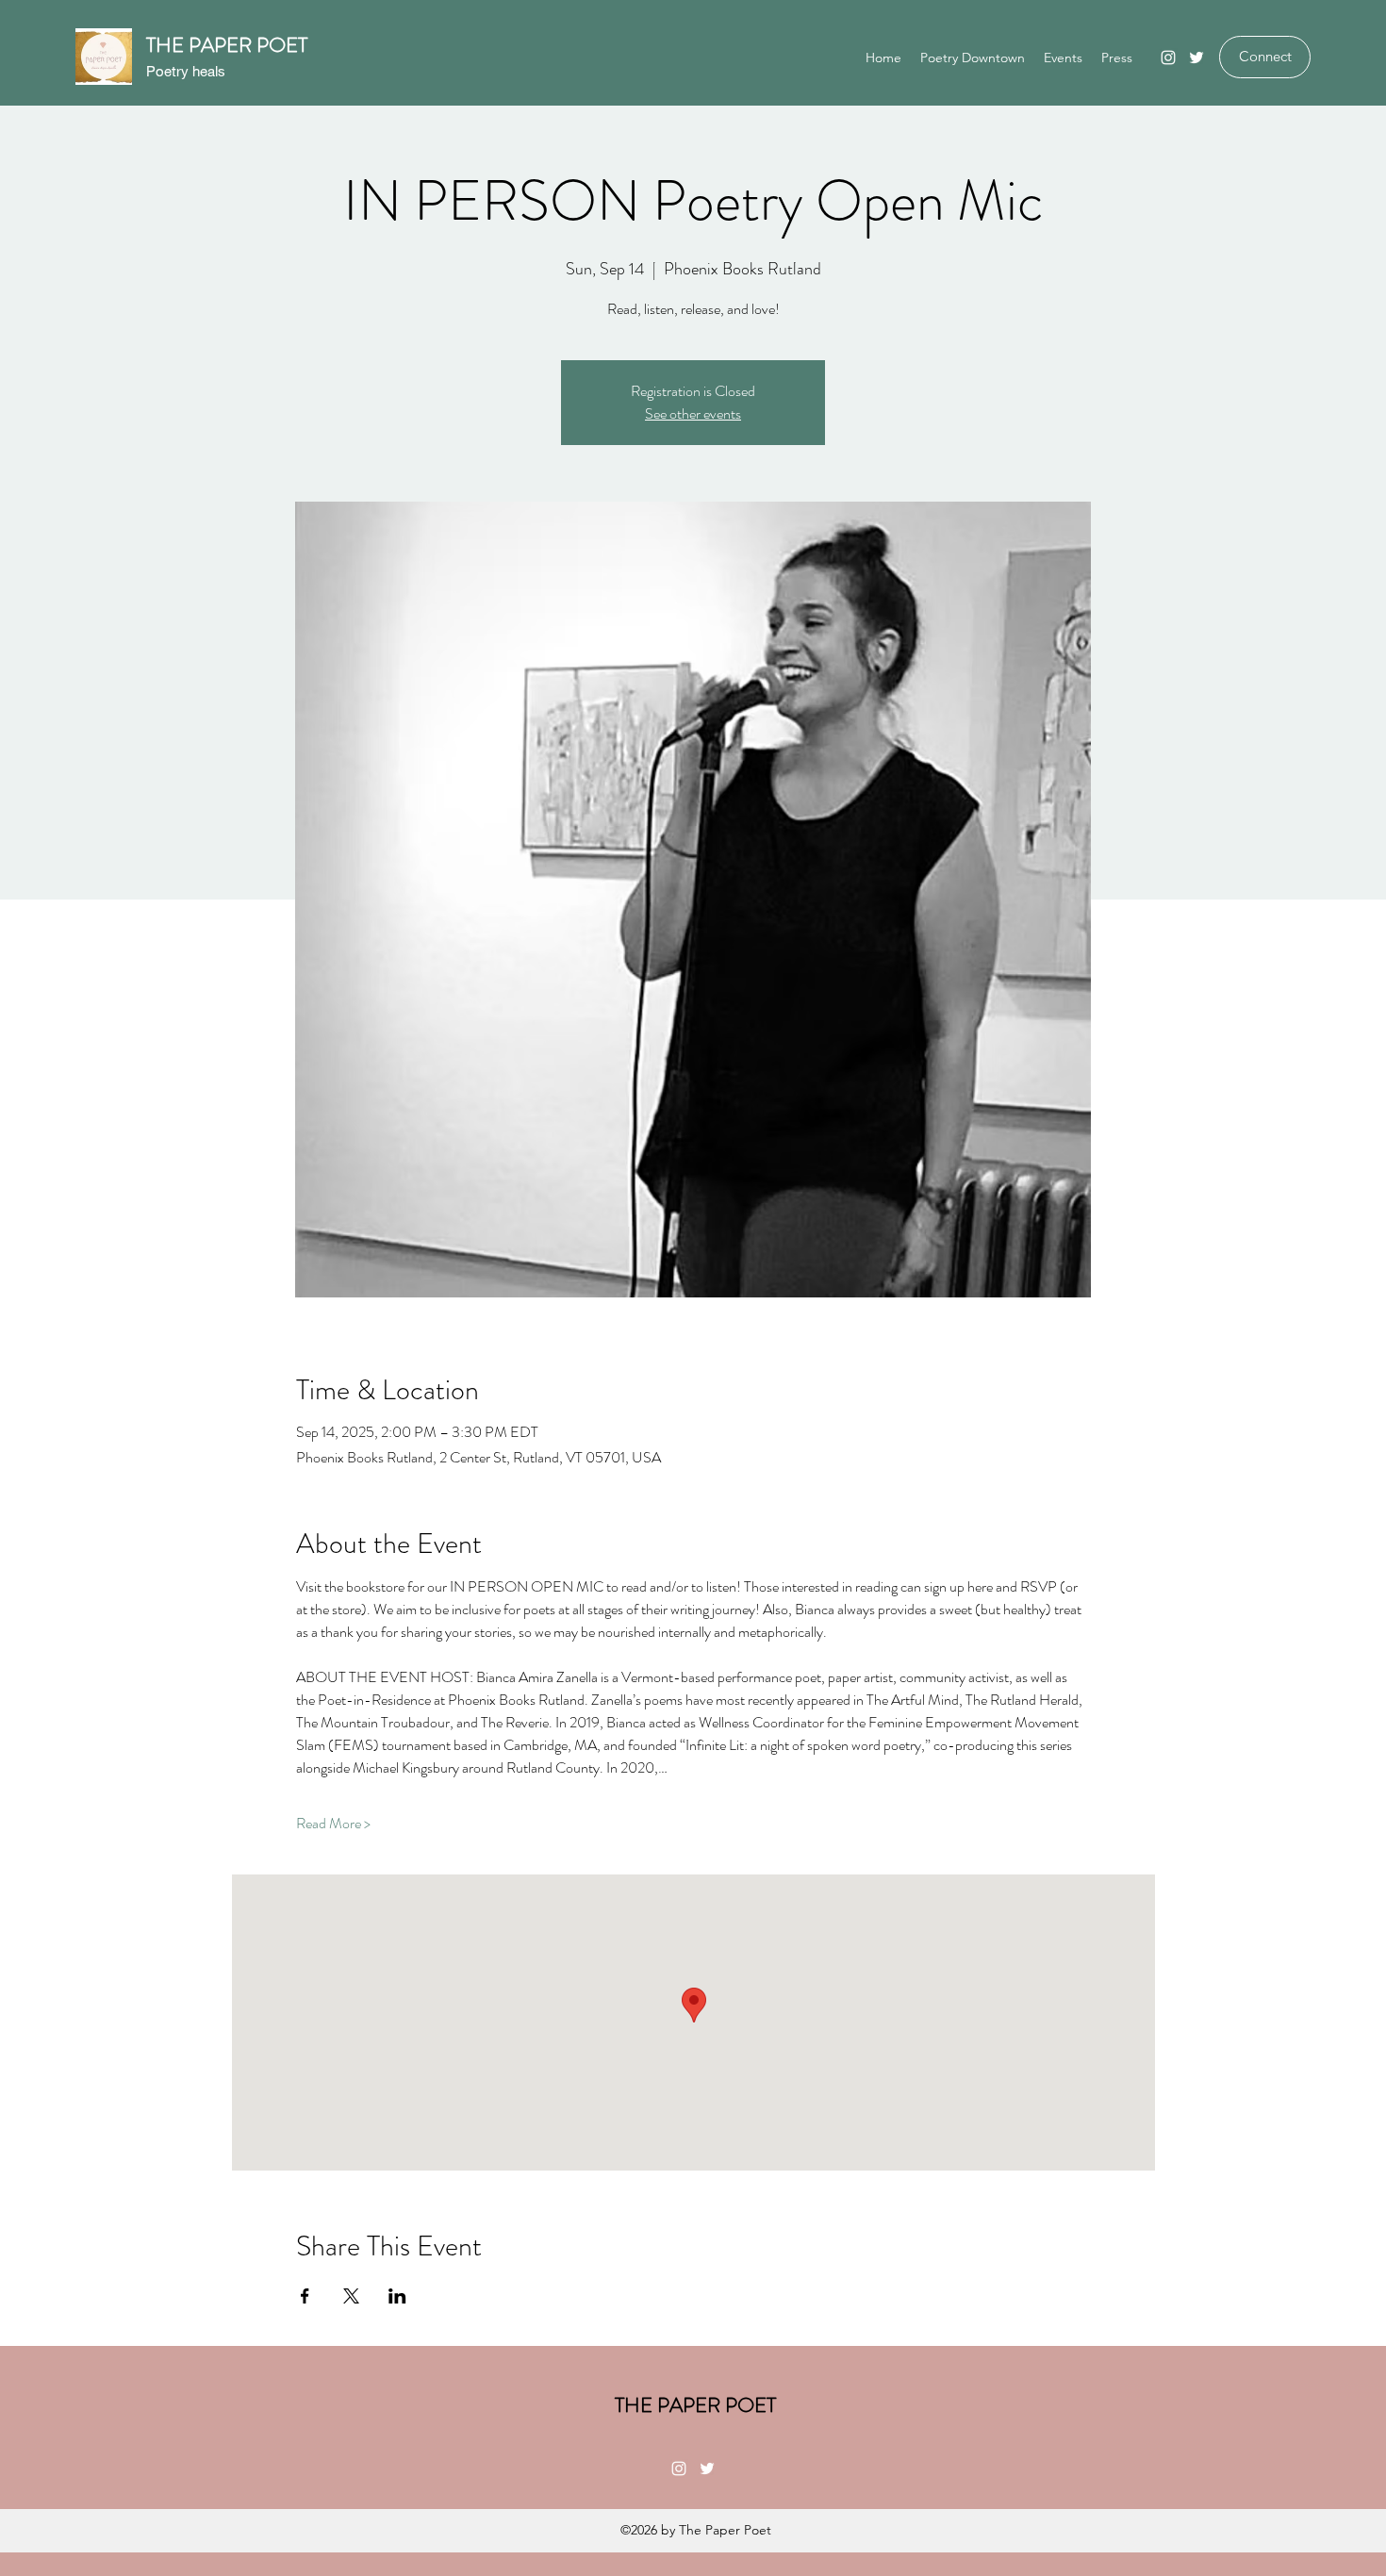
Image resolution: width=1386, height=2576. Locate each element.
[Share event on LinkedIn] (397, 2296)
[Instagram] (1168, 58)
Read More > (333, 1824)
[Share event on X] (351, 2296)
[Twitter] (1196, 58)
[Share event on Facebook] (305, 2296)
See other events (693, 413)
